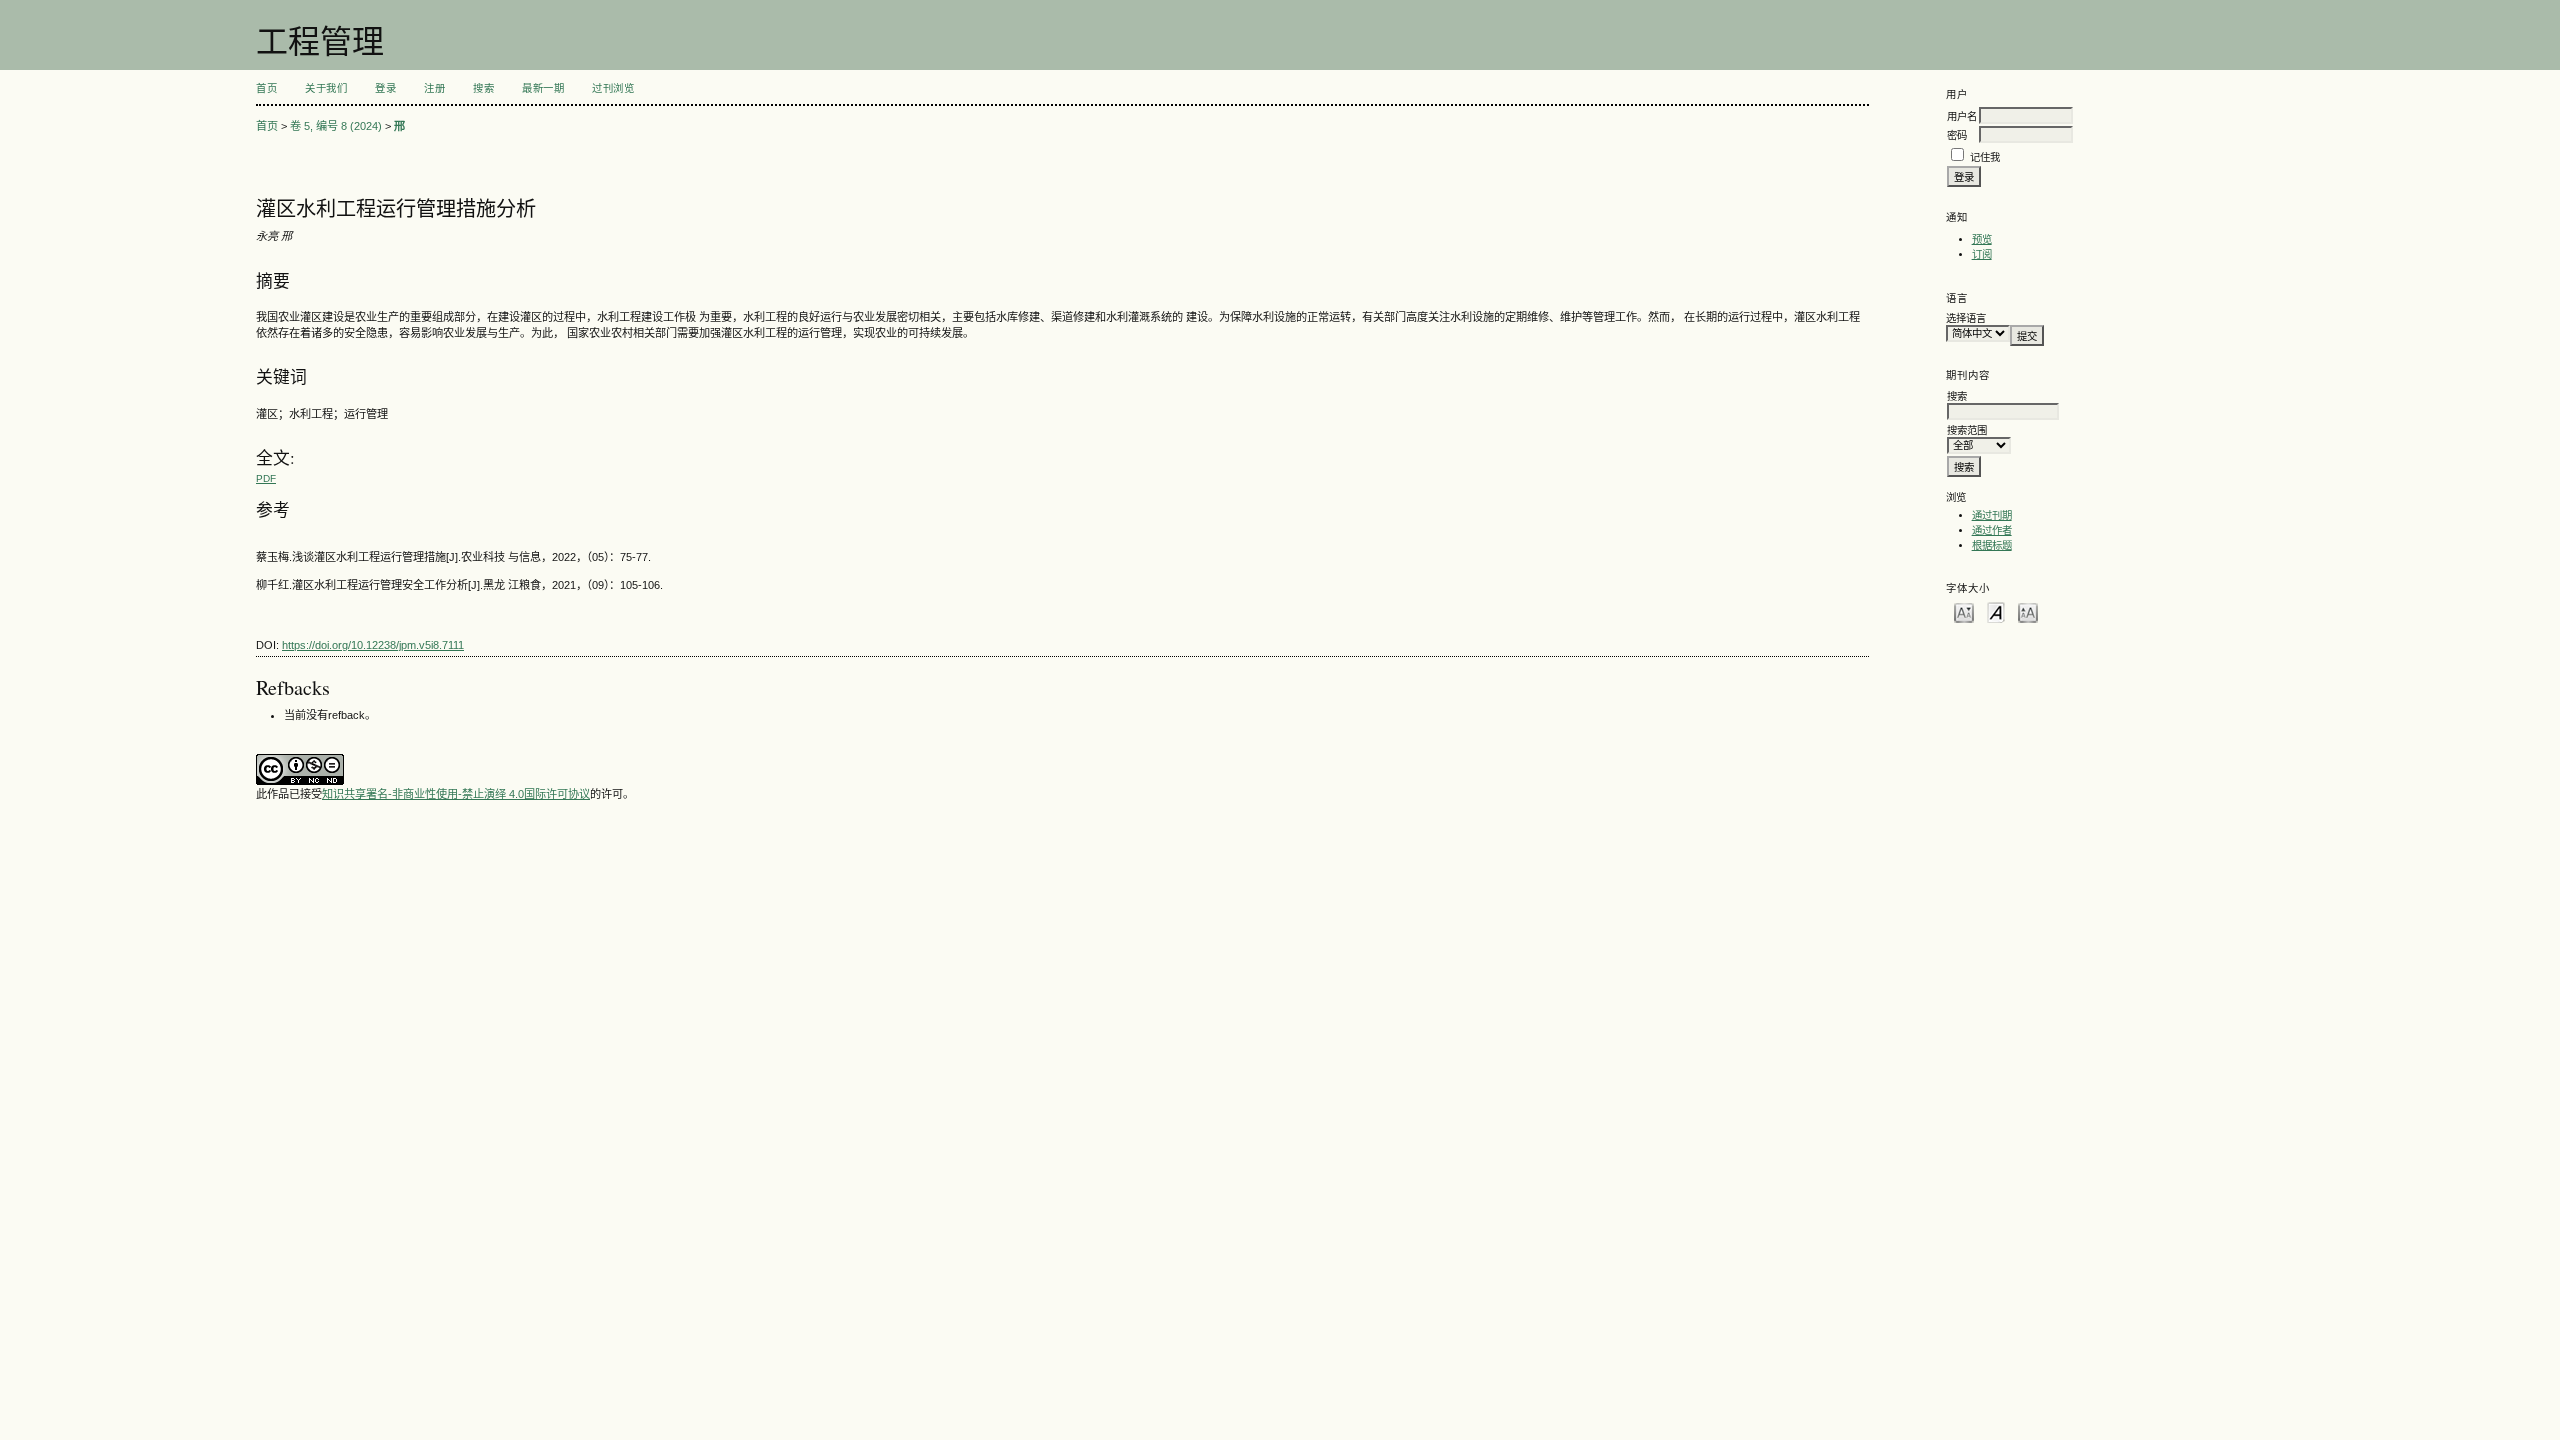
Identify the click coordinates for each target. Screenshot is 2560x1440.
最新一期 (543, 88)
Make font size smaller (1964, 611)
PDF (266, 478)
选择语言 (1966, 318)
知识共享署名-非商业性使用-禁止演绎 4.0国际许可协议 (456, 794)
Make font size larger (2028, 611)
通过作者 (1992, 530)
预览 (1982, 239)
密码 (1957, 135)
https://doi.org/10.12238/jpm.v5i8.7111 (373, 645)
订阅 (1982, 254)
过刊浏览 (613, 88)
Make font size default (1996, 611)
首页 (266, 88)
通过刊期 (1992, 515)
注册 (434, 88)
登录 (385, 88)
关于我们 (326, 88)
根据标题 (1992, 545)
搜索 (483, 88)
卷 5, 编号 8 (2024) (336, 126)
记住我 (1985, 157)
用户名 (1962, 116)
